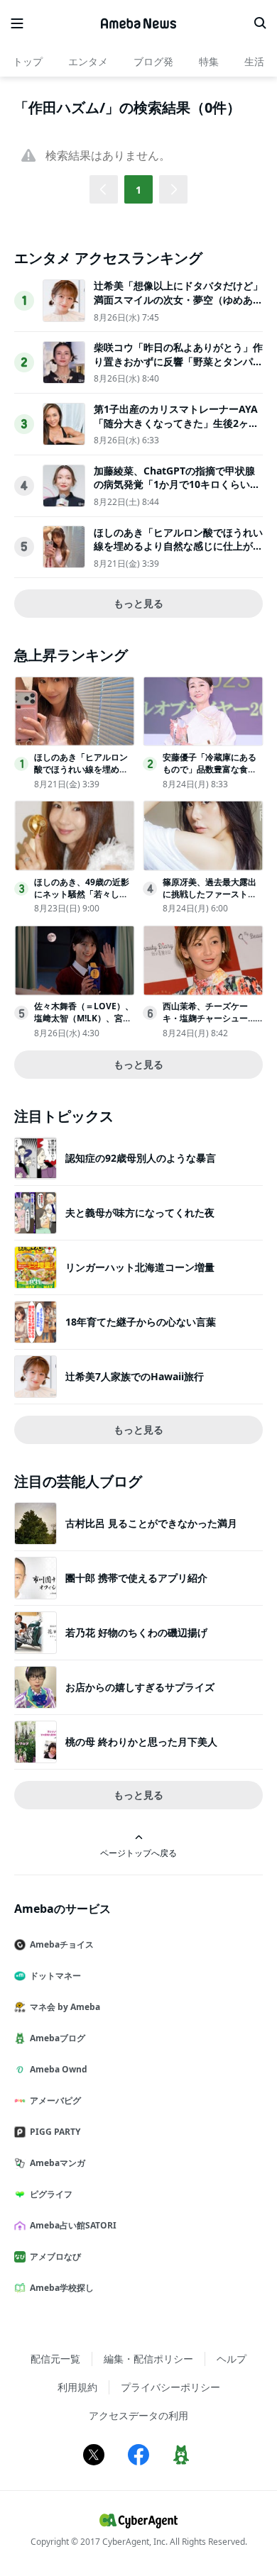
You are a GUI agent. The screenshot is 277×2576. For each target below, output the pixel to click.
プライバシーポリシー (170, 2387)
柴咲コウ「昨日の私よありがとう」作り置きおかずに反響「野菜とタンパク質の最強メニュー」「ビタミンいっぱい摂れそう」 (178, 368)
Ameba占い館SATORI (73, 2225)
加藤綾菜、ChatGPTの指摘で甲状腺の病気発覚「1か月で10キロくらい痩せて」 (177, 484)
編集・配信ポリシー (148, 2359)
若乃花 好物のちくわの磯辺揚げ (136, 1632)
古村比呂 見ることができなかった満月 (151, 1523)
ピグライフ (51, 2194)
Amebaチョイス (62, 1944)
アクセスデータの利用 (138, 2415)
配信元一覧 (55, 2359)
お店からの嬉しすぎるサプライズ (140, 1687)
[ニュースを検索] (260, 23)
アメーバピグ (55, 2100)
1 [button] (138, 190)
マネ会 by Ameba (65, 2007)
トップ (28, 61)
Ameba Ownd (59, 2069)
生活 (254, 61)
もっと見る (138, 603)
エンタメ (88, 61)
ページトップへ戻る (138, 1853)
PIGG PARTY (55, 2132)
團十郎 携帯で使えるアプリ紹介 (136, 1578)
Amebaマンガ (58, 2163)
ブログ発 (153, 61)
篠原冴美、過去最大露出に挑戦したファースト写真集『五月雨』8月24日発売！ (213, 900)
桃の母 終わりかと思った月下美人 (141, 1742)
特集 (209, 61)
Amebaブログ (58, 2038)
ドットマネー (55, 1976)
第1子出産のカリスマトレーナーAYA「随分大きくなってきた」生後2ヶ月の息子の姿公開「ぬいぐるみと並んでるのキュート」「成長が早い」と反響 (178, 430)
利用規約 (77, 2387)
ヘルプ (232, 2359)
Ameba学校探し (62, 2288)
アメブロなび (55, 2256)
